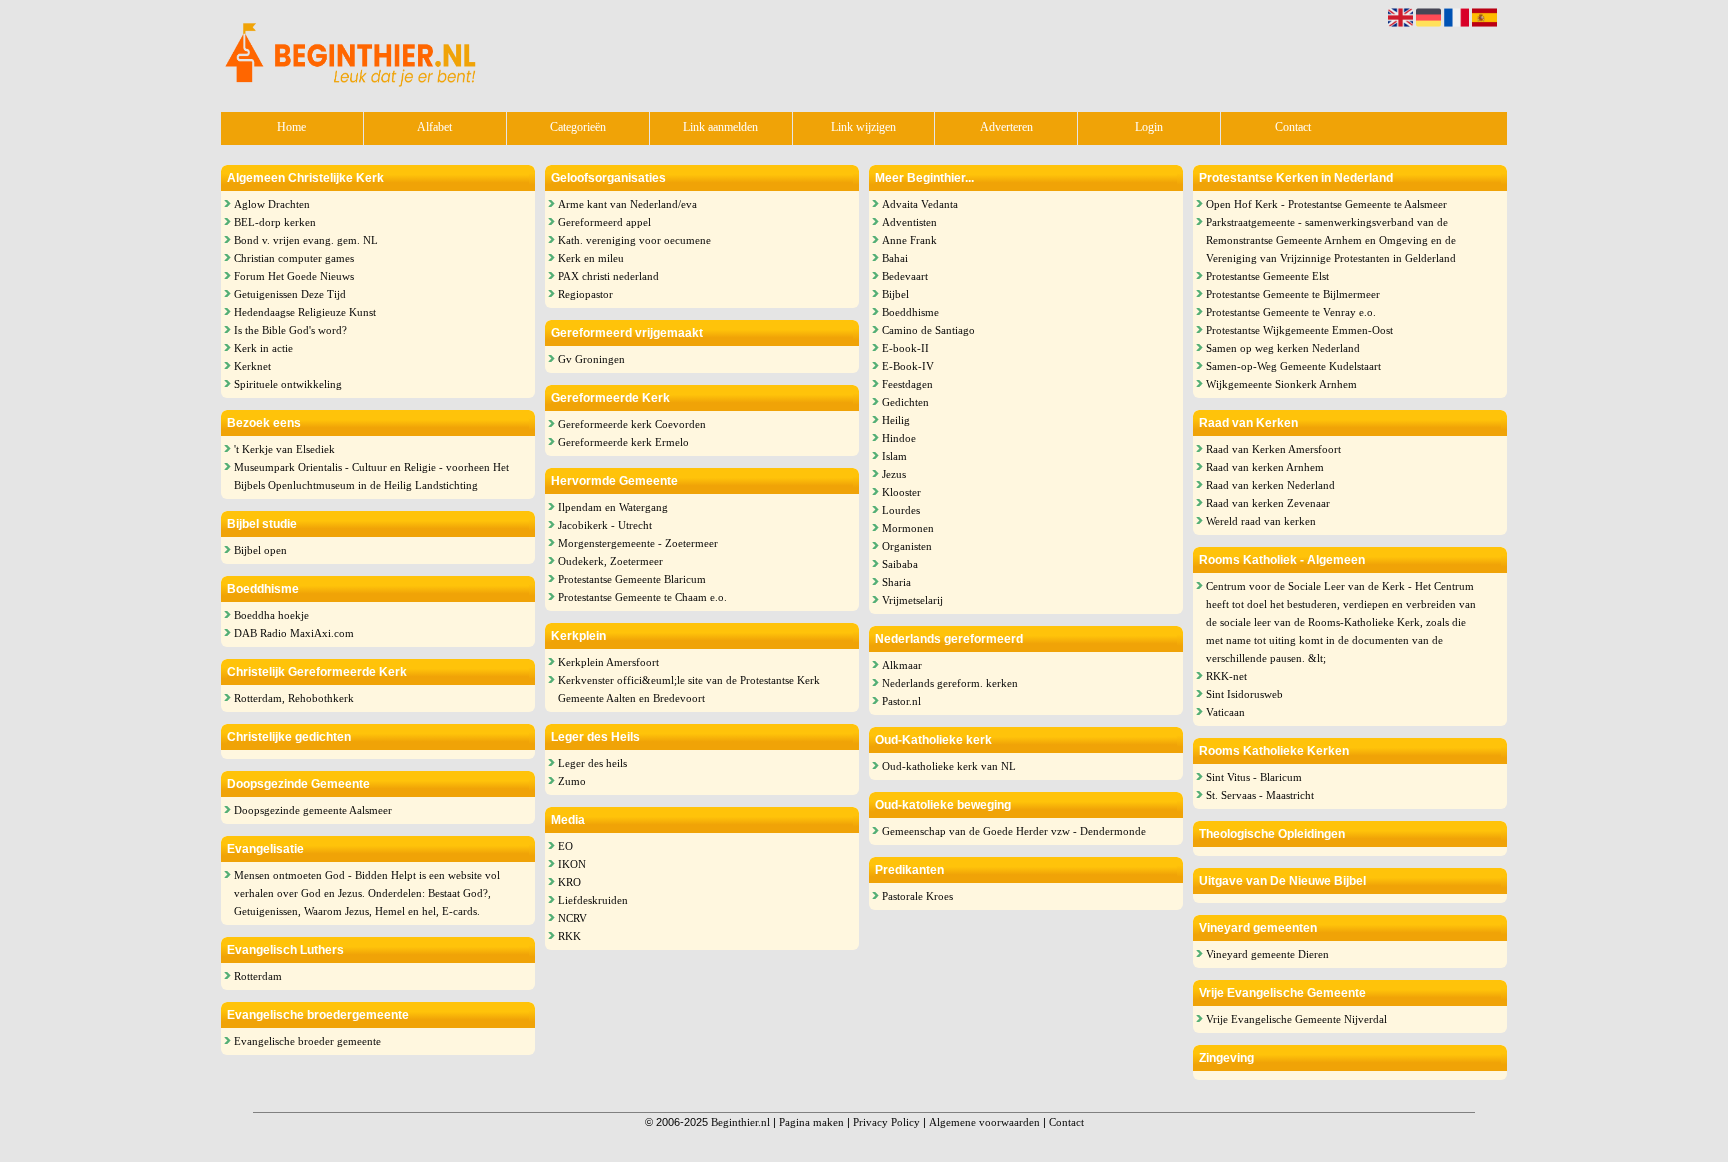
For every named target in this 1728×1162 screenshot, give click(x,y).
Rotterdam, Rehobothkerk (294, 698)
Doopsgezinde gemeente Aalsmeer (313, 810)
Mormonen (908, 528)
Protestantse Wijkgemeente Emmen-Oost (1299, 330)
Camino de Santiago (928, 330)
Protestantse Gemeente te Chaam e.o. (642, 597)
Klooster (901, 492)
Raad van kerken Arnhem (1265, 467)
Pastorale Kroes (917, 896)
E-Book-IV (908, 366)
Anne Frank (909, 240)
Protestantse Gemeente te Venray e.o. (1291, 312)
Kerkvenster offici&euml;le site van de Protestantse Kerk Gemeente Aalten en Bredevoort (689, 689)
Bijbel (895, 294)
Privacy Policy (886, 1122)
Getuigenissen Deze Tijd (290, 294)
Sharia (896, 582)
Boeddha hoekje (271, 615)
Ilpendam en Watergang (613, 507)
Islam (894, 456)
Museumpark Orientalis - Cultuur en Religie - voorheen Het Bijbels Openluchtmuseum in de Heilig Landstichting (371, 476)
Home (291, 127)
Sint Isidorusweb (1244, 694)
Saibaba (900, 564)
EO (565, 846)
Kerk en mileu (591, 258)
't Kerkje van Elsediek (284, 449)
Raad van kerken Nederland (1270, 485)
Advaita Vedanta (920, 204)
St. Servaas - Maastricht (1260, 795)
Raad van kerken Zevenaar (1268, 503)
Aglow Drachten (272, 204)
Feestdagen (907, 384)
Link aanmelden (720, 127)
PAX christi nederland (608, 276)
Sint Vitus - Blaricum (1254, 777)
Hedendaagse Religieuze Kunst (305, 312)
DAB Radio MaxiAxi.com (294, 633)
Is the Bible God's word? (290, 330)
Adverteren (1006, 127)
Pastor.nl (901, 701)
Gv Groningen (591, 359)
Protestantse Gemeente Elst (1267, 276)
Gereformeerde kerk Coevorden (632, 424)
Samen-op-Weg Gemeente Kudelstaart (1293, 366)
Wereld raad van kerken (1261, 521)
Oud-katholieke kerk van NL (949, 766)
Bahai (895, 258)
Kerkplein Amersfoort (608, 662)
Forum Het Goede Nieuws (294, 276)
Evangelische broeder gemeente (307, 1041)
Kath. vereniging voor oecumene (634, 240)
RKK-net (1226, 676)
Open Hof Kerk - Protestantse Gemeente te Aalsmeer (1326, 204)
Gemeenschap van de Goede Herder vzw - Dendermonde (1014, 831)
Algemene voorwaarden (984, 1122)
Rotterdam (258, 976)
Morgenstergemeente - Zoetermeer (638, 543)
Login (1149, 127)
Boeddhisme (910, 312)
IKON (572, 864)
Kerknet (252, 366)
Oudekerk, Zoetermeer (610, 561)
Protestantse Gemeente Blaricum (632, 579)
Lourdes (901, 510)
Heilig (896, 420)
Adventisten (909, 222)
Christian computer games (294, 258)
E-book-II (905, 348)
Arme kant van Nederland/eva (627, 204)
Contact (1293, 127)
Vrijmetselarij (912, 600)
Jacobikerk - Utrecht (605, 525)
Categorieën (578, 127)
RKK (569, 936)
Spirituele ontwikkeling (288, 384)
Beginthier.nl (740, 1122)
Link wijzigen (863, 127)
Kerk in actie (263, 348)
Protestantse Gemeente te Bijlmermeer (1293, 294)
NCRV (572, 918)
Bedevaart (905, 276)
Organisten (907, 546)
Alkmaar (902, 665)
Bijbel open (260, 550)
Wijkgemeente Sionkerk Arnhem (1281, 384)
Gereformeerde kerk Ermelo (623, 442)
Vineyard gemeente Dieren (1267, 954)
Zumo (572, 781)
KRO (569, 882)
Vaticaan (1225, 712)
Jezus (894, 474)
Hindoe (899, 438)
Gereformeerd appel (604, 222)
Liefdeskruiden (593, 900)
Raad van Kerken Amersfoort (1273, 449)
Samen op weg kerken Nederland (1283, 348)
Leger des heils (592, 763)
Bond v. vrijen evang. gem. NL (306, 240)
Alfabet (434, 127)
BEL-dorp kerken (275, 222)
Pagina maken (811, 1122)
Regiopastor (585, 294)
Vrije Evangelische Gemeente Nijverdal (1296, 1019)
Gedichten (905, 402)
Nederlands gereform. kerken (950, 683)
